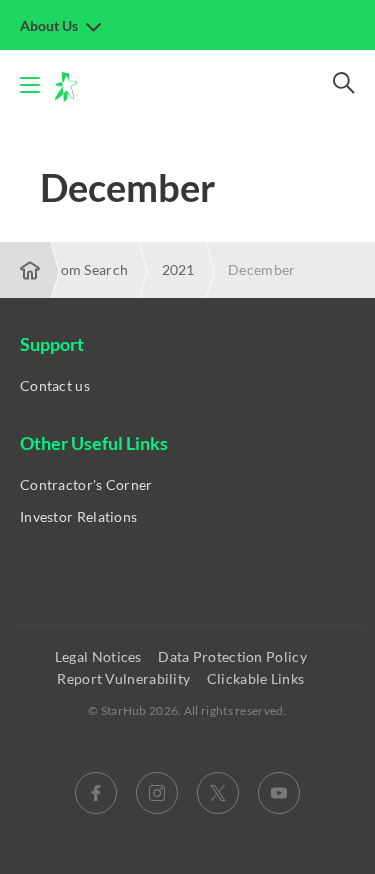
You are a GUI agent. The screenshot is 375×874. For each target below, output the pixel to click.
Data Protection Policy (234, 656)
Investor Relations (78, 516)
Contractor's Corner (86, 484)
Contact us (55, 385)
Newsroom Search (69, 269)
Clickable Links (257, 678)
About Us (50, 25)
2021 (178, 269)
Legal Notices (100, 656)
